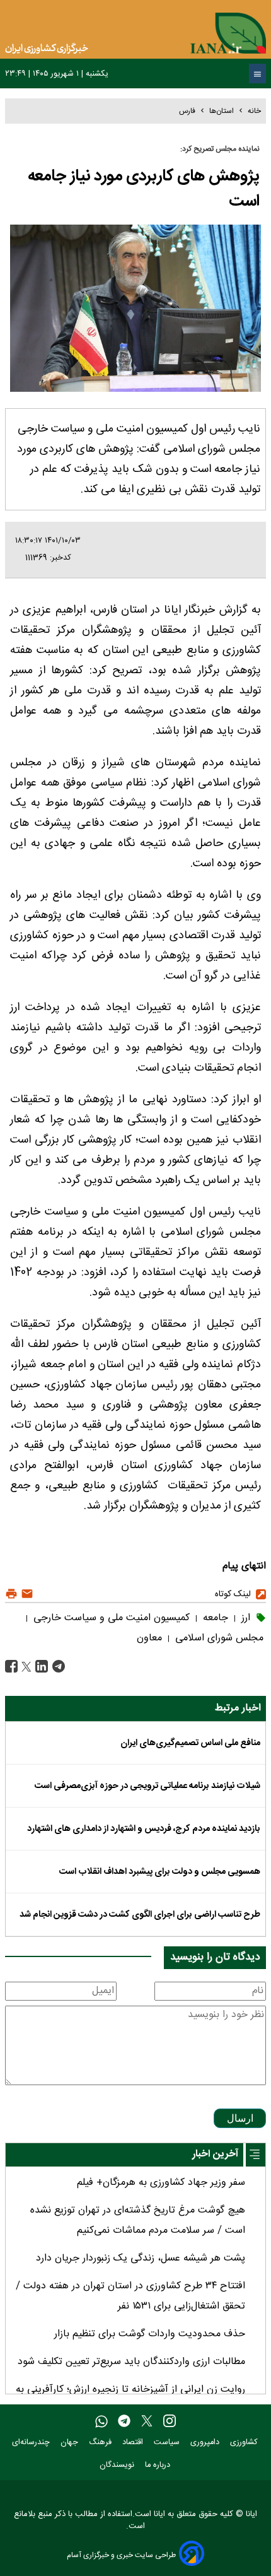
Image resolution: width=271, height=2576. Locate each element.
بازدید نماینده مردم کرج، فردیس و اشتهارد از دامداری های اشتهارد (144, 1829)
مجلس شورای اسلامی (218, 1638)
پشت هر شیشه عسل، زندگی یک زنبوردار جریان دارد (141, 2258)
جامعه (214, 1618)
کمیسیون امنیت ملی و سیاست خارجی (110, 1618)
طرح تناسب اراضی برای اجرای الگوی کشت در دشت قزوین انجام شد (140, 1915)
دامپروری (206, 2443)
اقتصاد (134, 2443)
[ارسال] (26, 1594)
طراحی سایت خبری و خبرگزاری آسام (121, 2555)
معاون (149, 1638)
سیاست (168, 2443)
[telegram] (124, 2422)
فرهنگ (101, 2443)
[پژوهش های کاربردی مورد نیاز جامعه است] (57, 1667)
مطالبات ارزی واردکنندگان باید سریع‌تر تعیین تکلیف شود (131, 2362)
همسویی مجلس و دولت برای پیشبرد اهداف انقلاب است (160, 1872)
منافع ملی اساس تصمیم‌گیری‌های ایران (190, 1743)
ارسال (240, 2118)
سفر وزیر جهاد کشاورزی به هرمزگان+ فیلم (161, 2183)
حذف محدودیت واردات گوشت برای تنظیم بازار (150, 2334)
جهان (71, 2443)
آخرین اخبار (215, 2154)
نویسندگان (118, 2465)
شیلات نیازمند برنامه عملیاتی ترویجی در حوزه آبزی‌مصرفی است (147, 1786)
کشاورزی (245, 2443)
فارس (187, 111)
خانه (254, 111)
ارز (244, 1618)
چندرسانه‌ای (32, 2443)
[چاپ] (11, 1594)
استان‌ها (222, 111)
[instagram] (170, 2422)
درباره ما (159, 2465)
